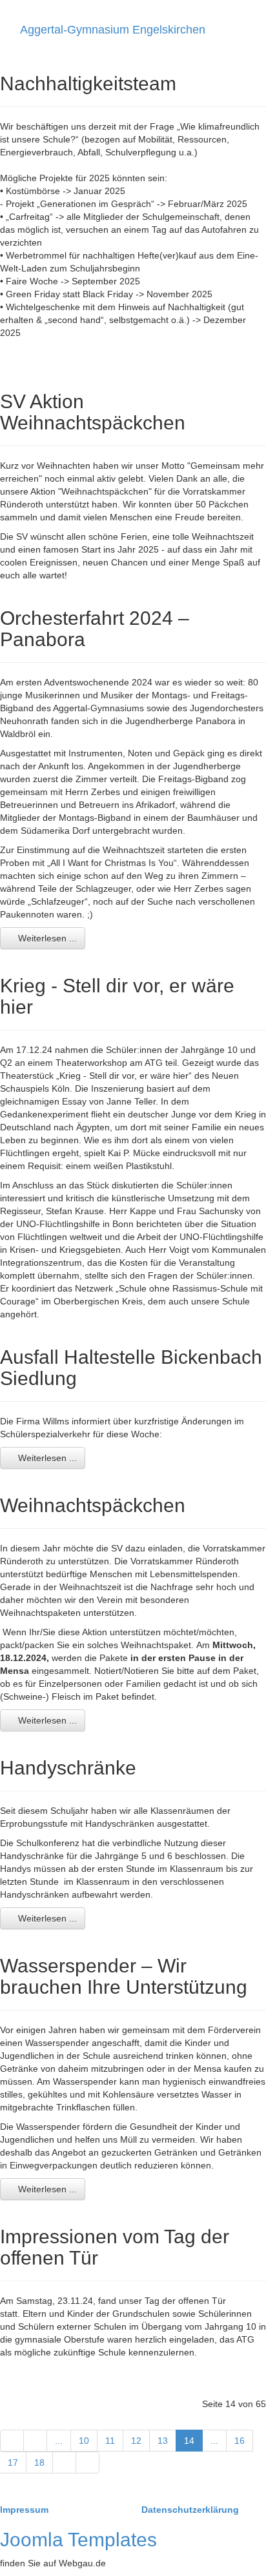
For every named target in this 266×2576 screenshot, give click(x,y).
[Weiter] (64, 2463)
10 (84, 2441)
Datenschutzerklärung (190, 2510)
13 (163, 2441)
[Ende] (87, 2463)
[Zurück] (35, 2441)
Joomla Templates (78, 2540)
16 (240, 2441)
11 (110, 2441)
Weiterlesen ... (46, 938)
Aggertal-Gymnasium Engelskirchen (113, 30)
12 (136, 2441)
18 (39, 2463)
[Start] (12, 2441)
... (59, 2441)
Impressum (26, 2510)
